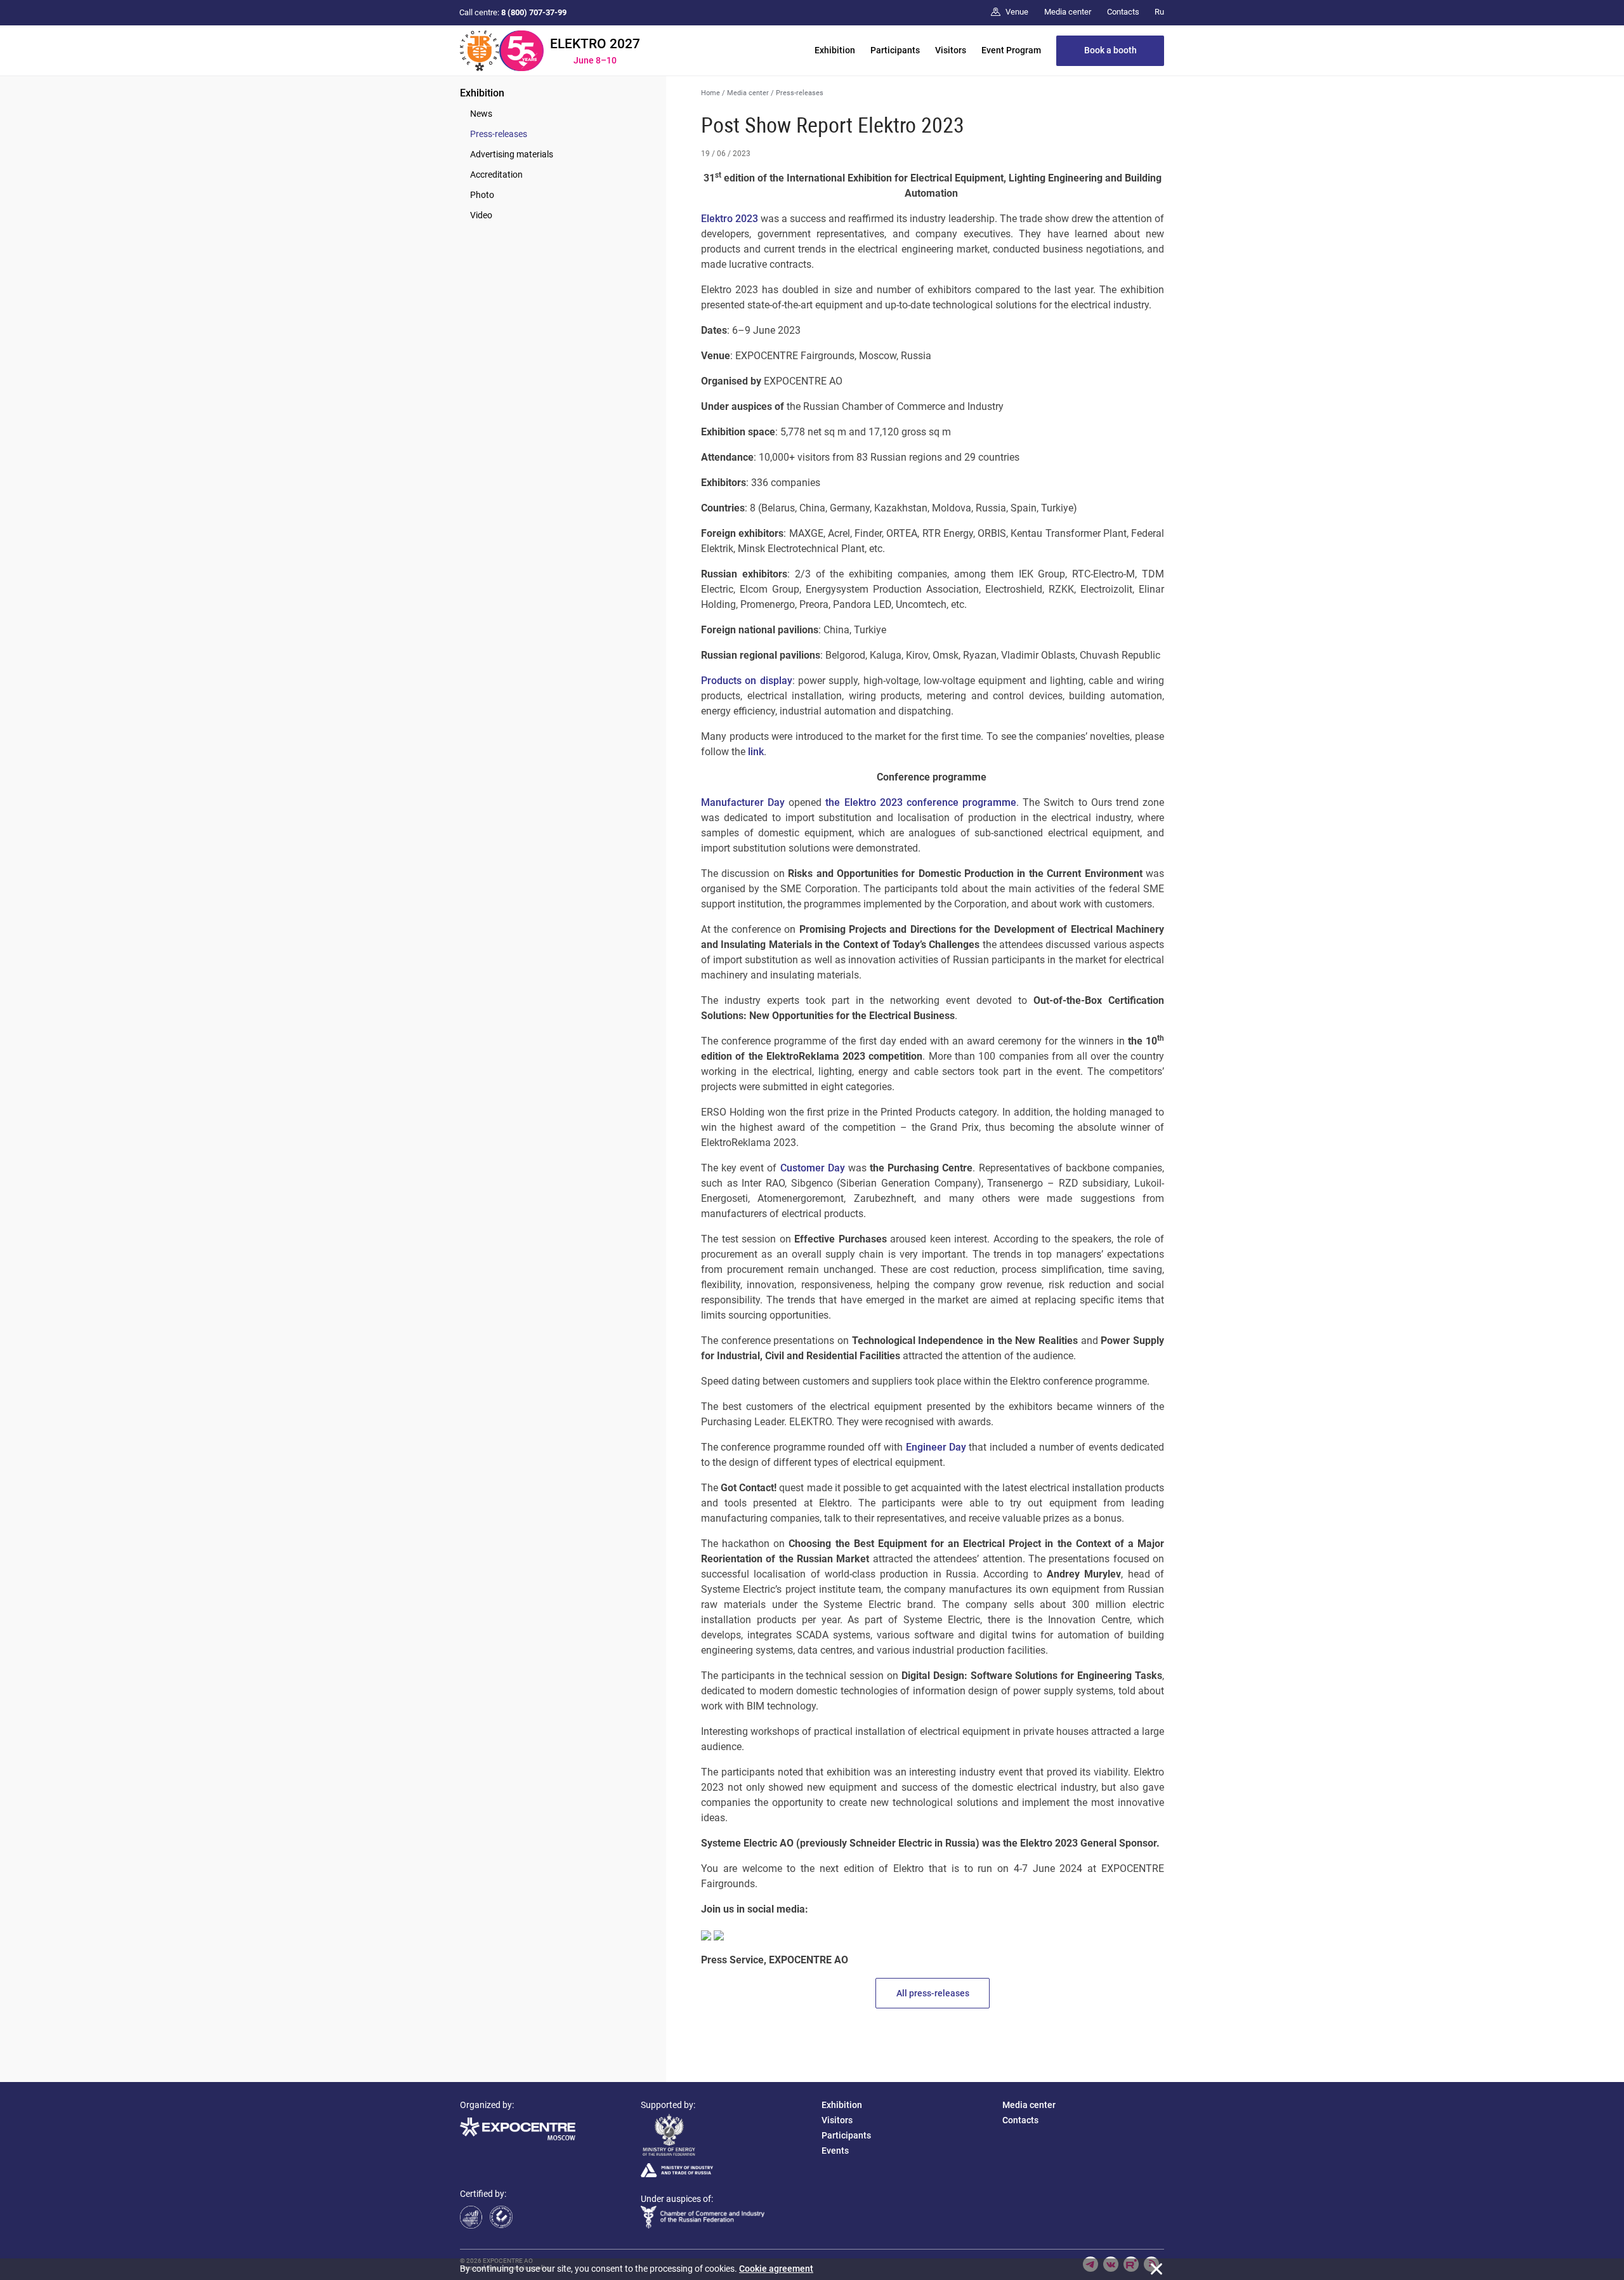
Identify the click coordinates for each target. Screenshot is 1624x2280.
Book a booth (1110, 50)
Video (481, 215)
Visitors (951, 50)
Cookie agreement (776, 2269)
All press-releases (933, 1993)
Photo (482, 195)
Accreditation (496, 175)
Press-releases (499, 134)
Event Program (1011, 50)
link (756, 752)
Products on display (747, 681)
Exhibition (835, 50)
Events (835, 2151)
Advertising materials (512, 154)
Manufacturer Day (743, 802)
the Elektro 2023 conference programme (921, 802)
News (481, 114)
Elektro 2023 (730, 219)
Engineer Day (936, 1447)
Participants (895, 50)
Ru (1159, 12)
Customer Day (813, 1168)
